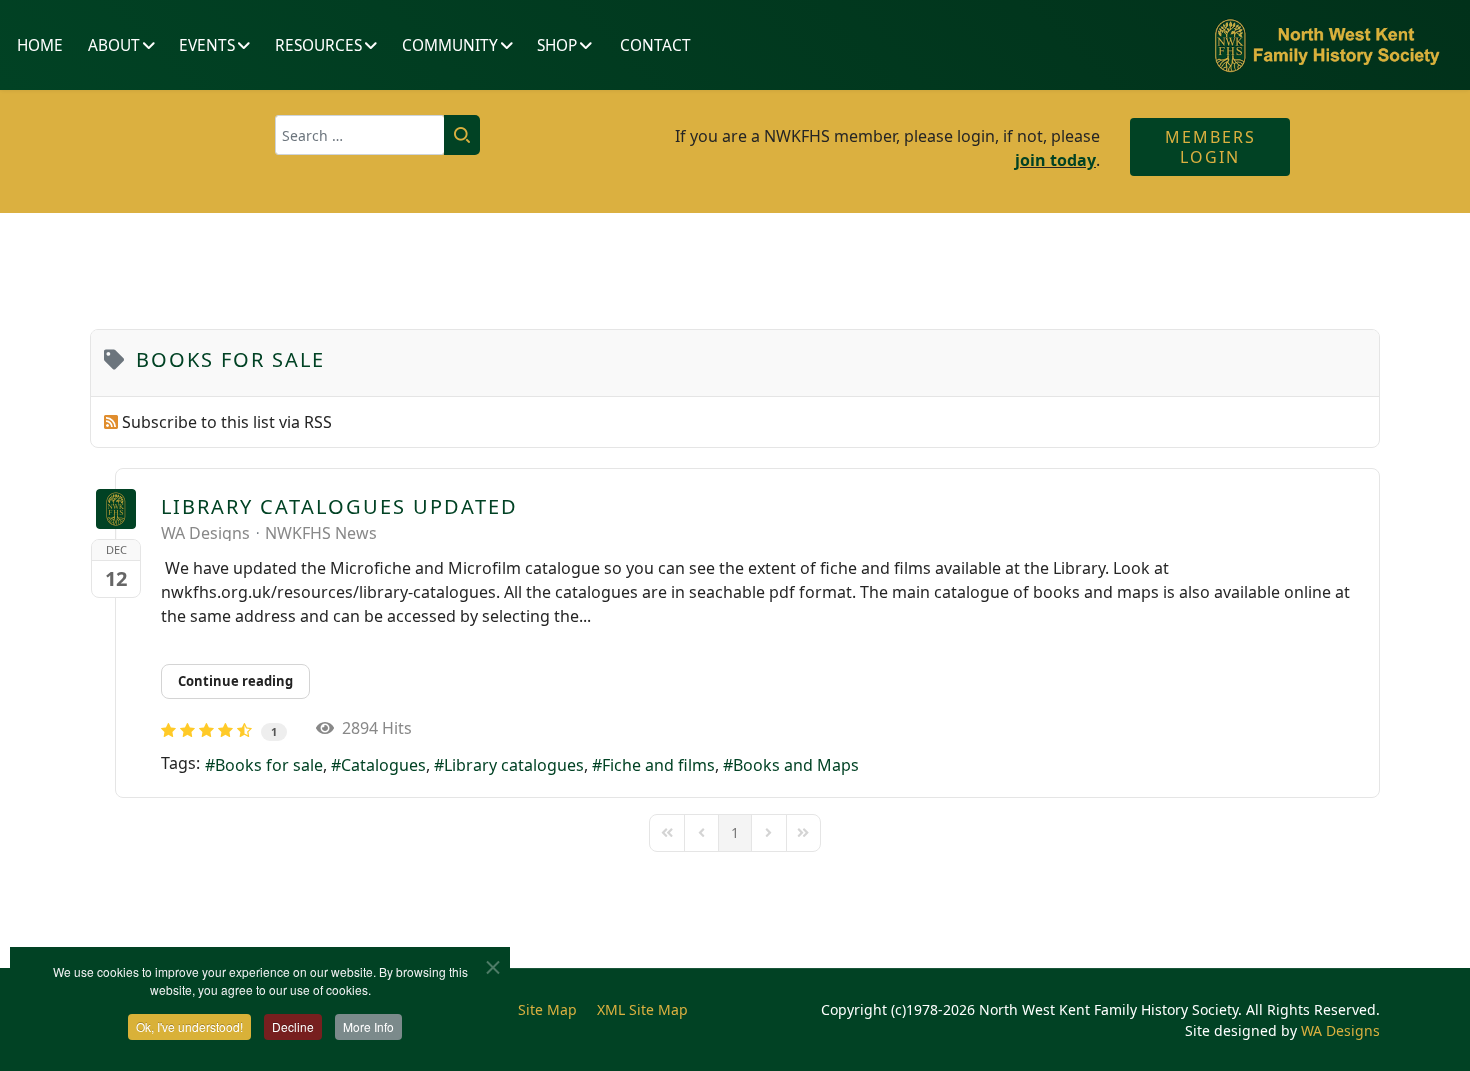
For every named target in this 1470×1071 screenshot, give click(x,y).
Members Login (1210, 147)
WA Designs (205, 533)
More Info (368, 1026)
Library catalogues (514, 765)
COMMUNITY (450, 45)
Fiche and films (658, 765)
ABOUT (114, 45)
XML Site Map (642, 1009)
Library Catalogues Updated (339, 506)
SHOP (557, 45)
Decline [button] (293, 1026)
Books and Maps (796, 765)
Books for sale (269, 765)
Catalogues (383, 765)
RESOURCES (318, 45)
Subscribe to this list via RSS (227, 422)
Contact (655, 45)
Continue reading (235, 681)
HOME (40, 45)
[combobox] (360, 135)
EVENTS (207, 45)
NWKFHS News (321, 533)
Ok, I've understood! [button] (189, 1026)
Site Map (547, 1009)
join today (1055, 160)
